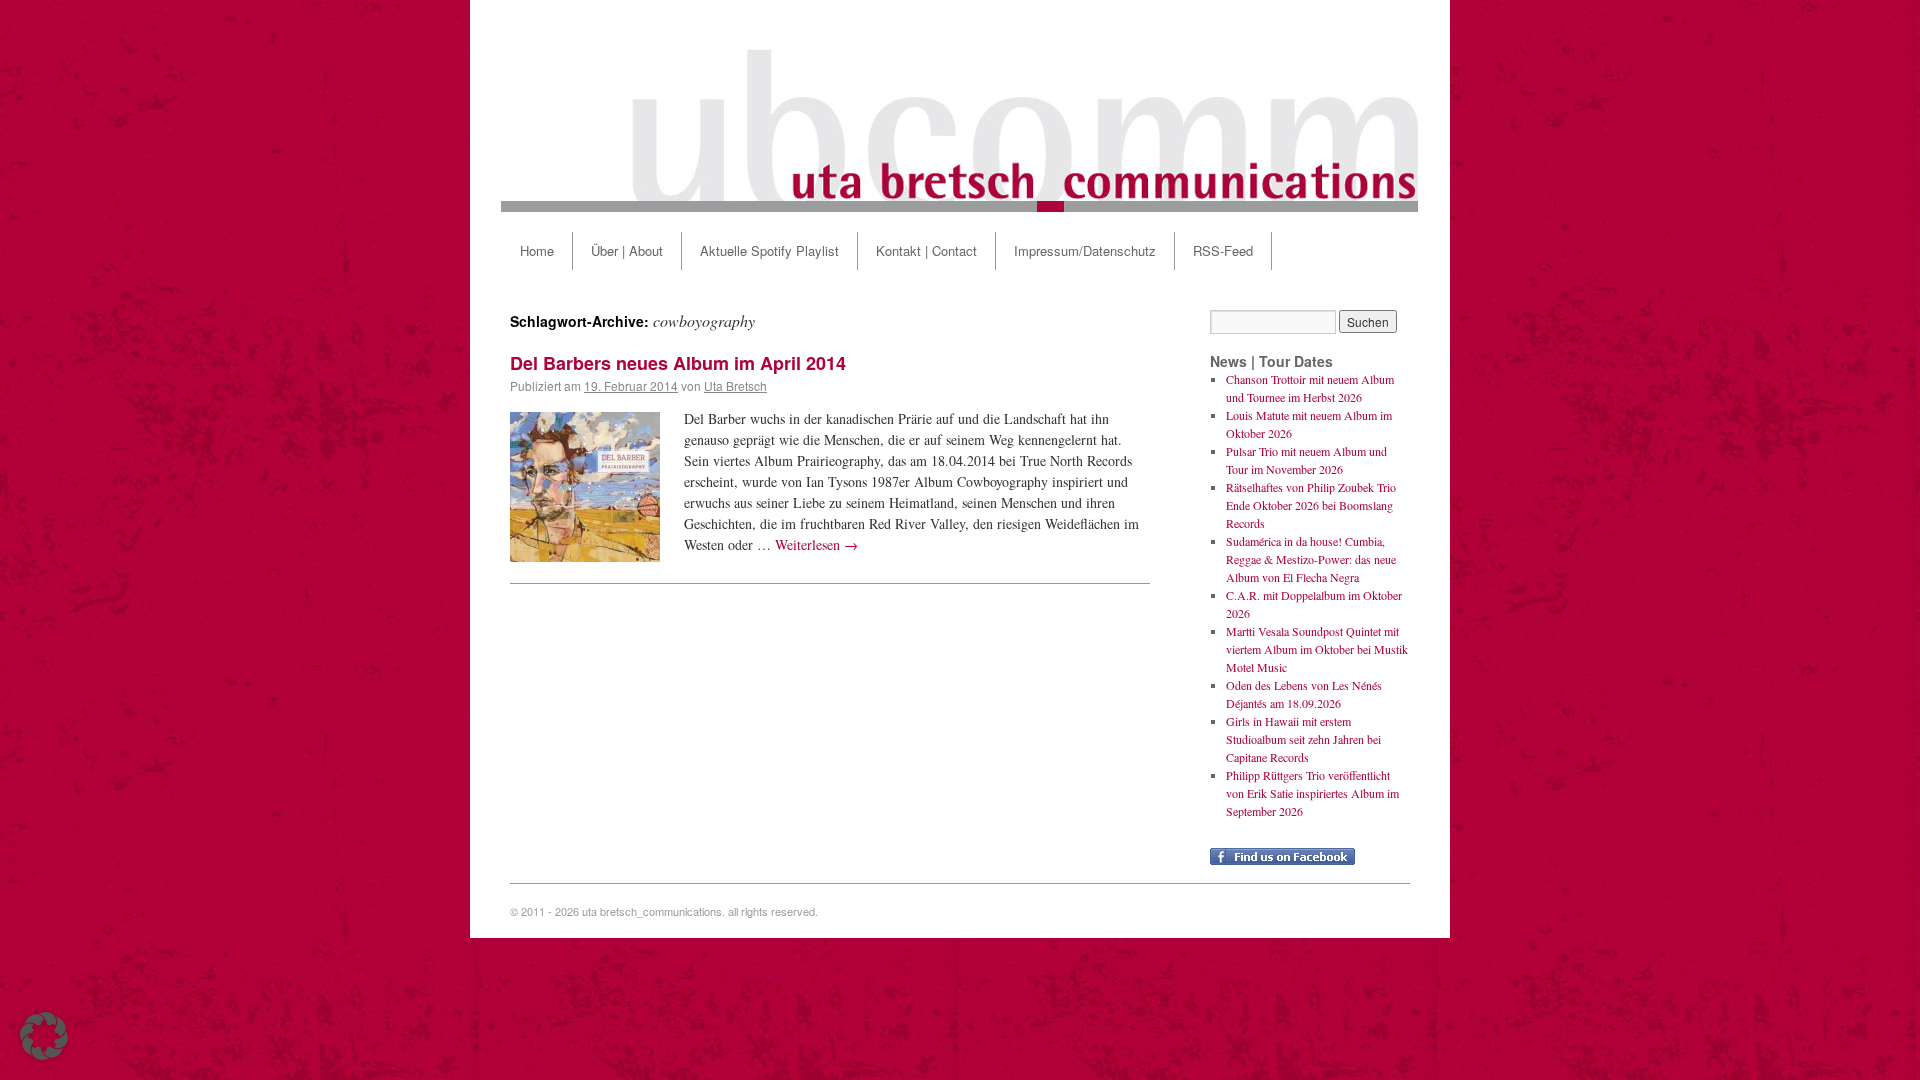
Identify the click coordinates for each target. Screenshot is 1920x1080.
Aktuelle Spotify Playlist (769, 250)
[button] (44, 1036)
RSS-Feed (1223, 250)
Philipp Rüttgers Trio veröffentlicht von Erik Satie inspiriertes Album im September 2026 (1312, 793)
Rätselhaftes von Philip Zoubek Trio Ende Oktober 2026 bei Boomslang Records (1311, 505)
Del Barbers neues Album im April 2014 (678, 363)
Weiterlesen (816, 544)
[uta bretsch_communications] (960, 106)
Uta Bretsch (735, 385)
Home (537, 250)
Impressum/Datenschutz (1085, 250)
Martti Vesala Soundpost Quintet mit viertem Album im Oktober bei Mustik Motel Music (1317, 649)
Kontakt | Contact (926, 250)
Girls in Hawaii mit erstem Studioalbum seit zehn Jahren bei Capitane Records (1303, 739)
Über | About (627, 250)
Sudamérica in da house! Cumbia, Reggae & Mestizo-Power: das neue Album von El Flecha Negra (1311, 559)
